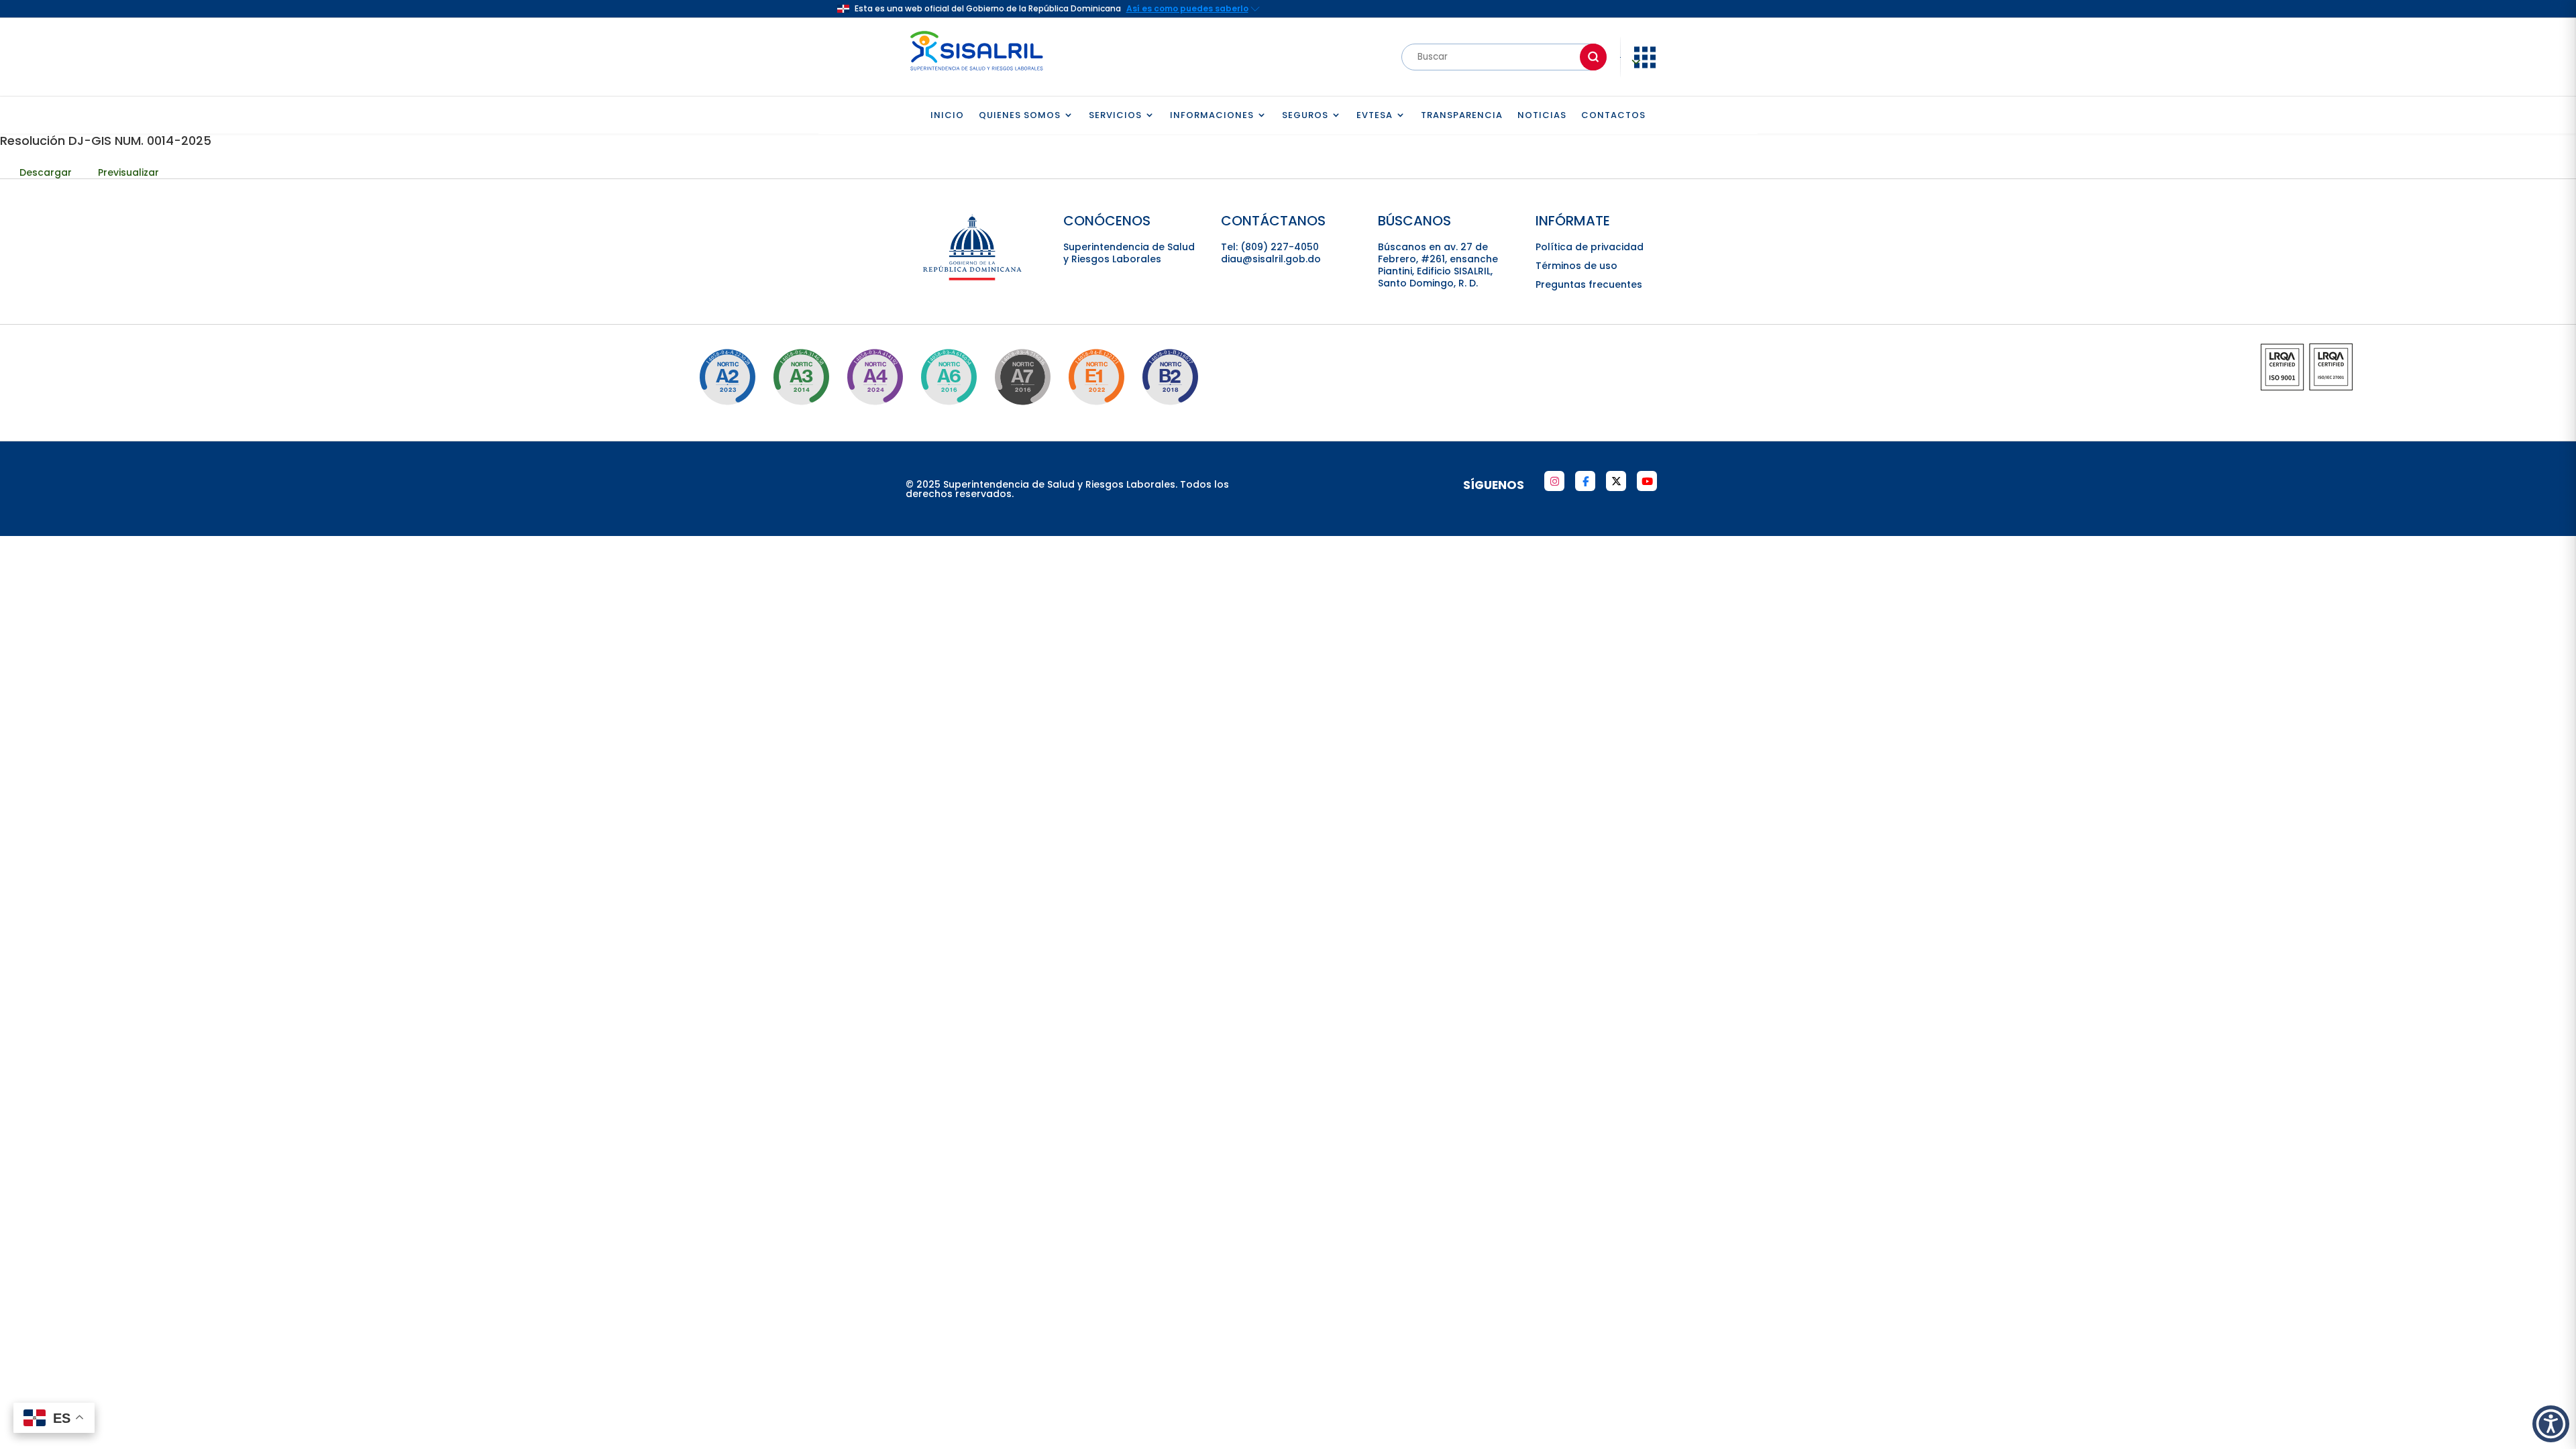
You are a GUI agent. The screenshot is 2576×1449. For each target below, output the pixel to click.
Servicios (1115, 116)
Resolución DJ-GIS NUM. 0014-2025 (106, 141)
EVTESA (1375, 116)
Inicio (947, 116)
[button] (2551, 1424)
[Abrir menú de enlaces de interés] (1645, 67)
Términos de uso (1576, 266)
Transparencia (1462, 116)
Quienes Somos (1020, 116)
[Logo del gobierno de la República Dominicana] (973, 278)
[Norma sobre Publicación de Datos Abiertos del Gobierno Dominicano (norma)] (801, 377)
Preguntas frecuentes (1589, 284)
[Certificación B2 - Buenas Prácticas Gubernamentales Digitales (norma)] (1170, 377)
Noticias (1542, 116)
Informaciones (1212, 116)
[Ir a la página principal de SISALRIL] (977, 74)
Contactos (1613, 116)
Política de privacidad (1590, 247)
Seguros (1305, 116)
